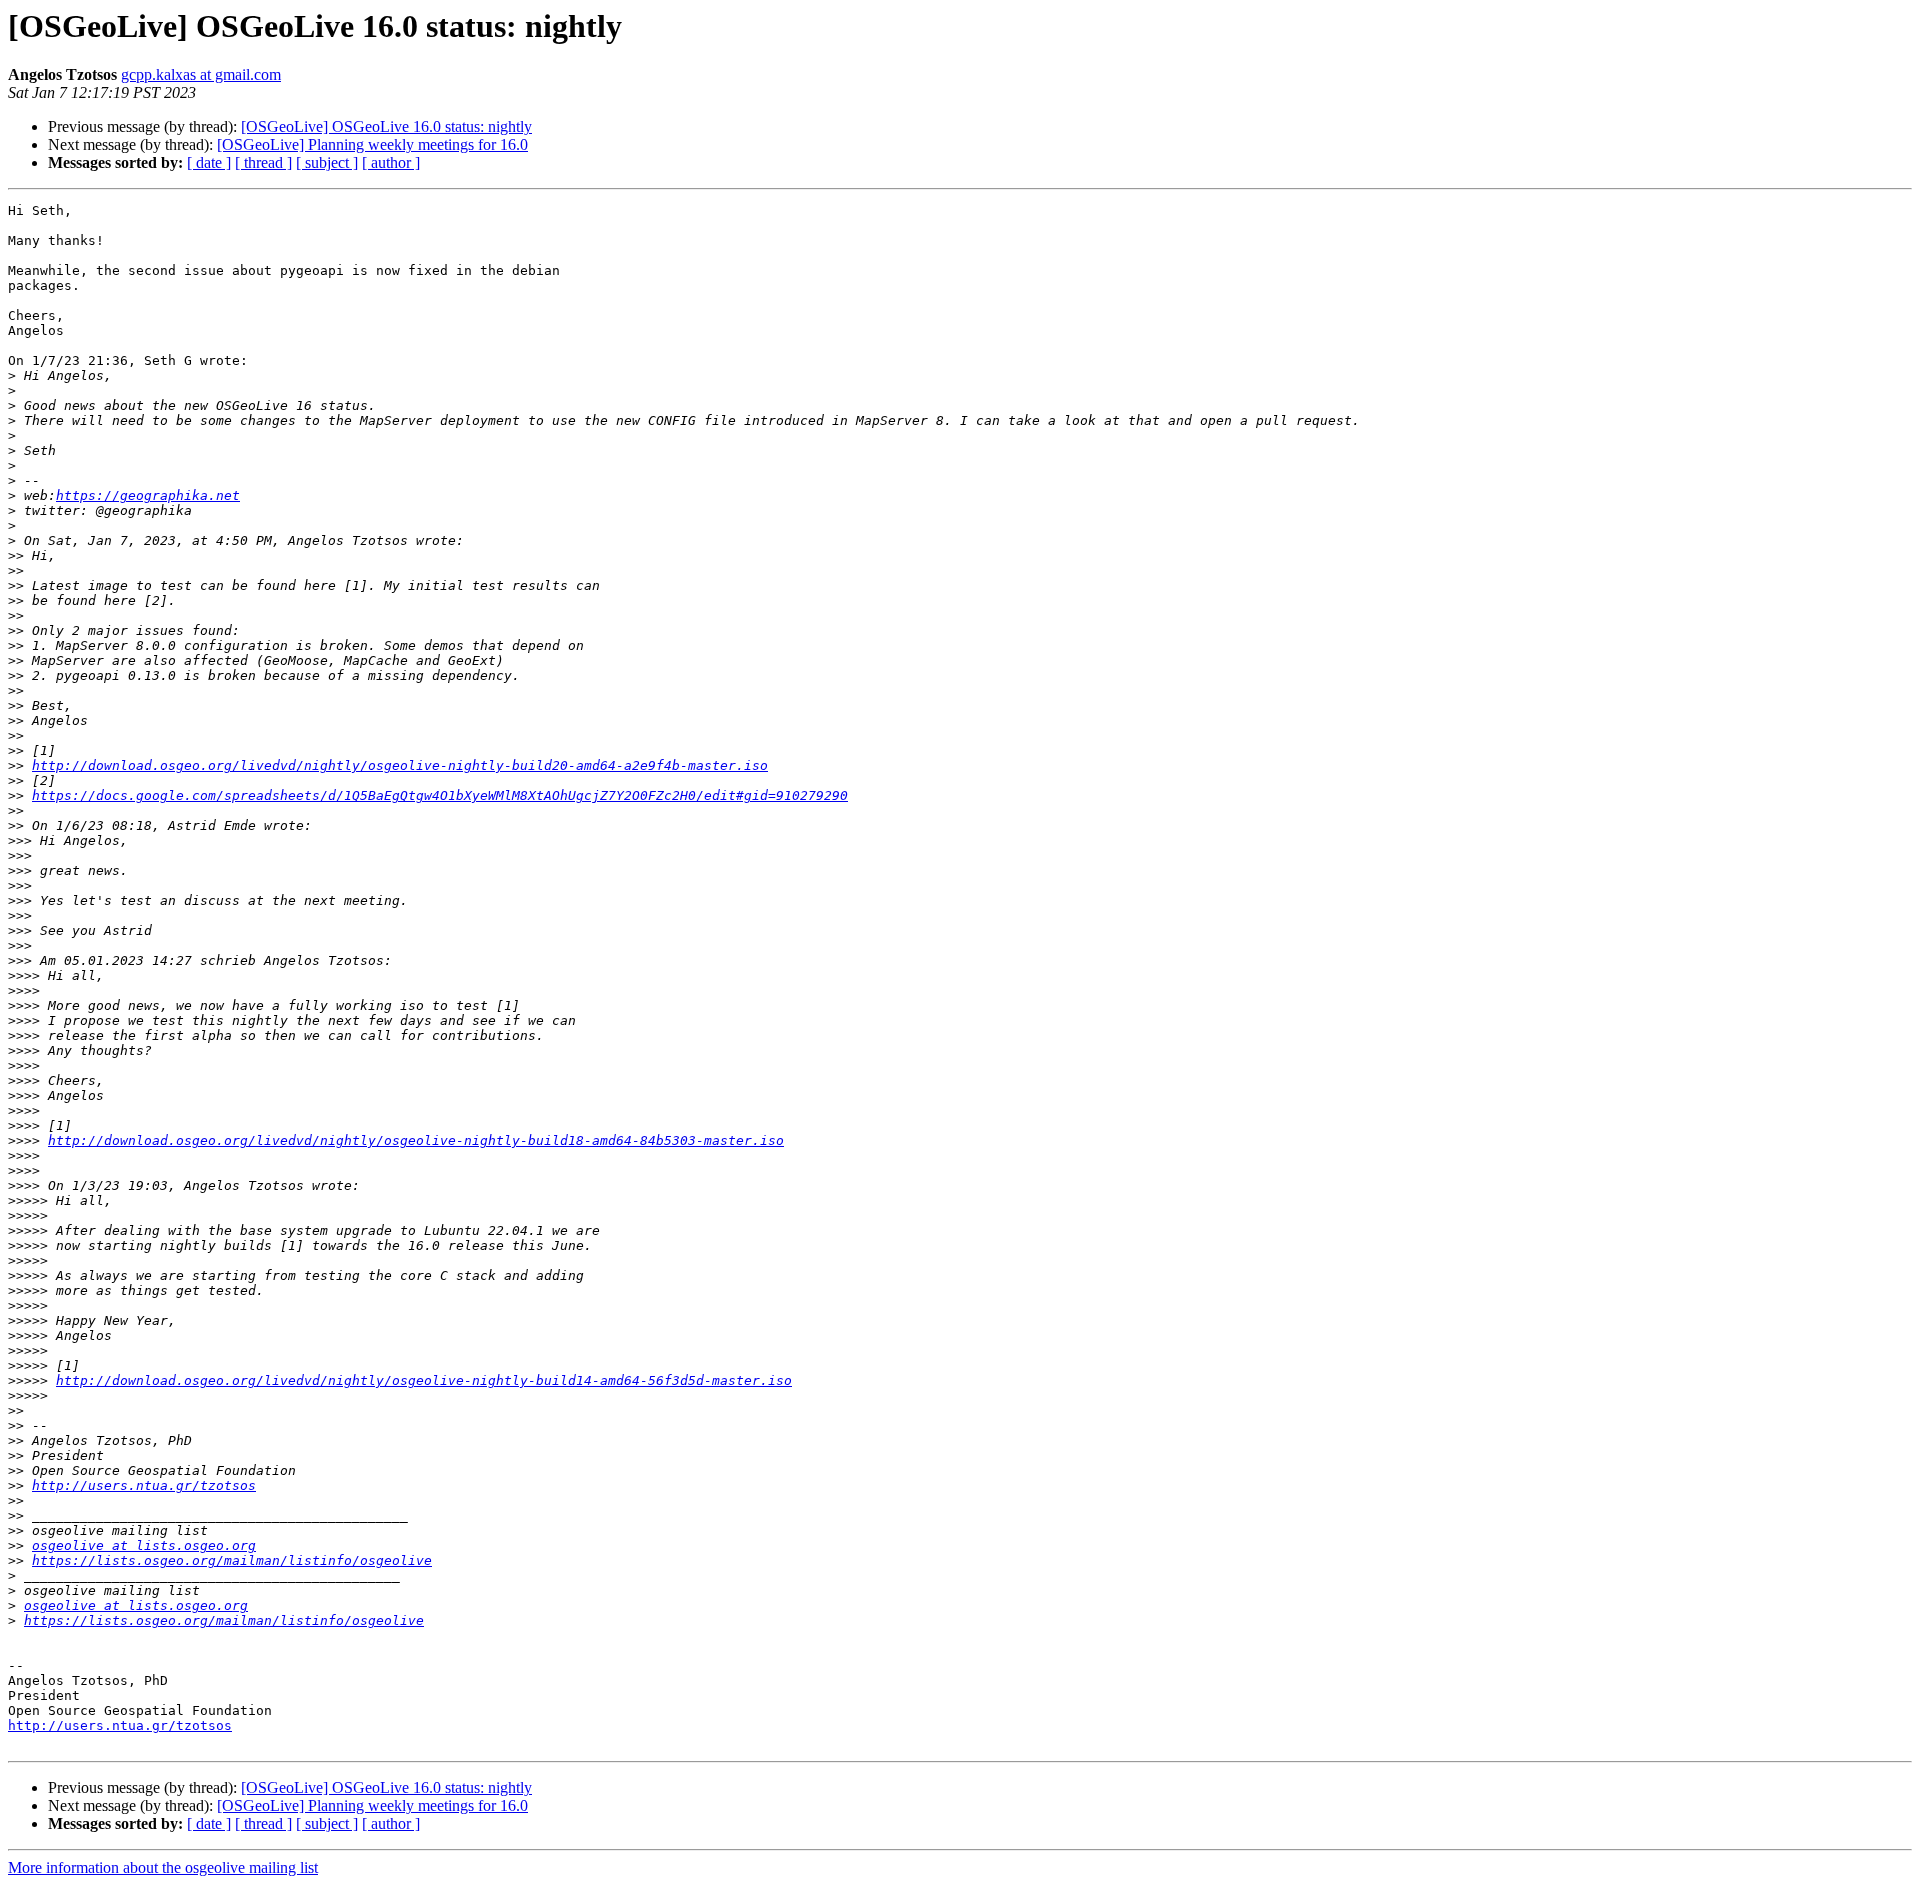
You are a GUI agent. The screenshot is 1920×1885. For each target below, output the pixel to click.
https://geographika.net (148, 495)
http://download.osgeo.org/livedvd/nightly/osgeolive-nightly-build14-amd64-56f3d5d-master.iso (424, 1380)
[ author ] (391, 162)
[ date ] (209, 162)
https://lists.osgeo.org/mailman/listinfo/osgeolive (232, 1560)
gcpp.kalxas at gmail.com (201, 74)
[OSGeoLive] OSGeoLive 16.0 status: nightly (386, 126)
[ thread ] (263, 162)
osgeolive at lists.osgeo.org (144, 1545)
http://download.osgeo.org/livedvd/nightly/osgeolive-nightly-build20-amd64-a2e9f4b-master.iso (400, 765)
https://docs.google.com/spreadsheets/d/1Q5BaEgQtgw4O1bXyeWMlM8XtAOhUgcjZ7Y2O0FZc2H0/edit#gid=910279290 (440, 795)
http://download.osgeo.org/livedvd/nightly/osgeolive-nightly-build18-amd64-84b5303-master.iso (416, 1140)
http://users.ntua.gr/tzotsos (144, 1485)
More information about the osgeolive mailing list (163, 1867)
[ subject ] (327, 162)
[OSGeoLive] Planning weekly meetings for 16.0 (372, 144)
